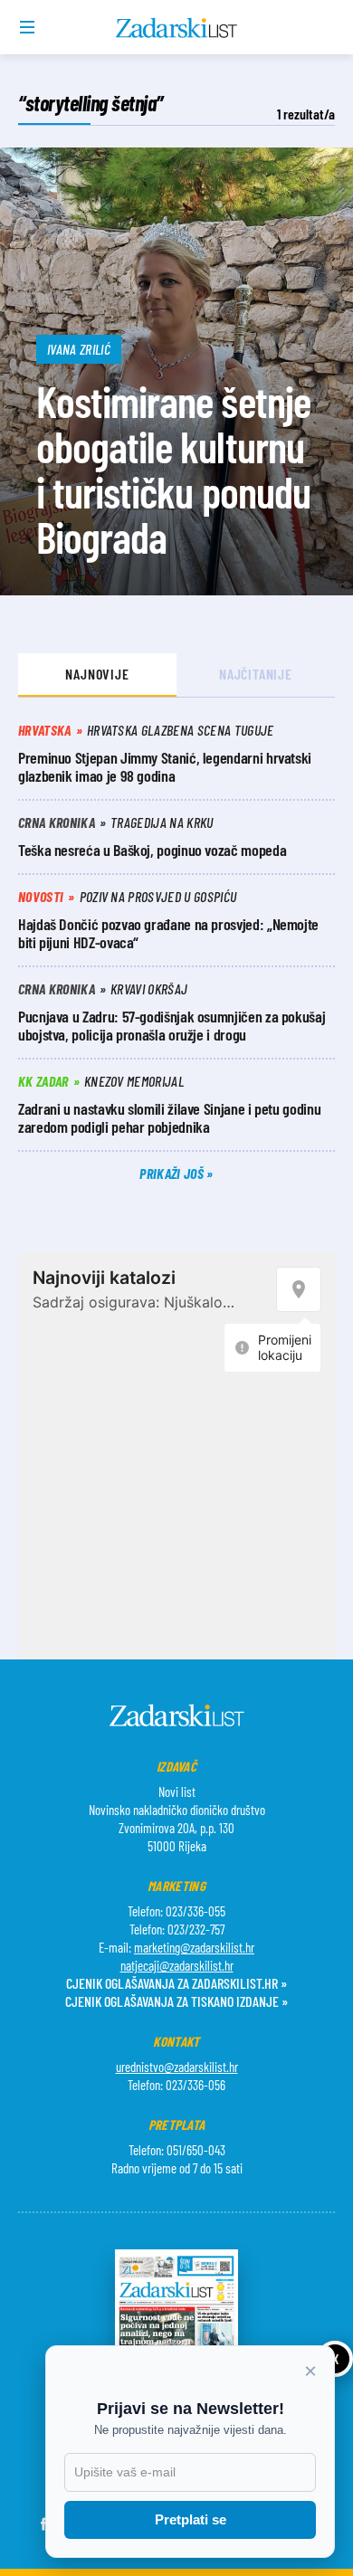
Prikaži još (173, 1173)
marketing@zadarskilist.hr (194, 1947)
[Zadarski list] (177, 28)
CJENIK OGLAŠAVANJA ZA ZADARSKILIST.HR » (176, 1983)
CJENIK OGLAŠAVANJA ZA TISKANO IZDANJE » (176, 2001)
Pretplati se (191, 2519)
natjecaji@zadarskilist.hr (177, 1965)
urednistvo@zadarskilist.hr (177, 2067)
